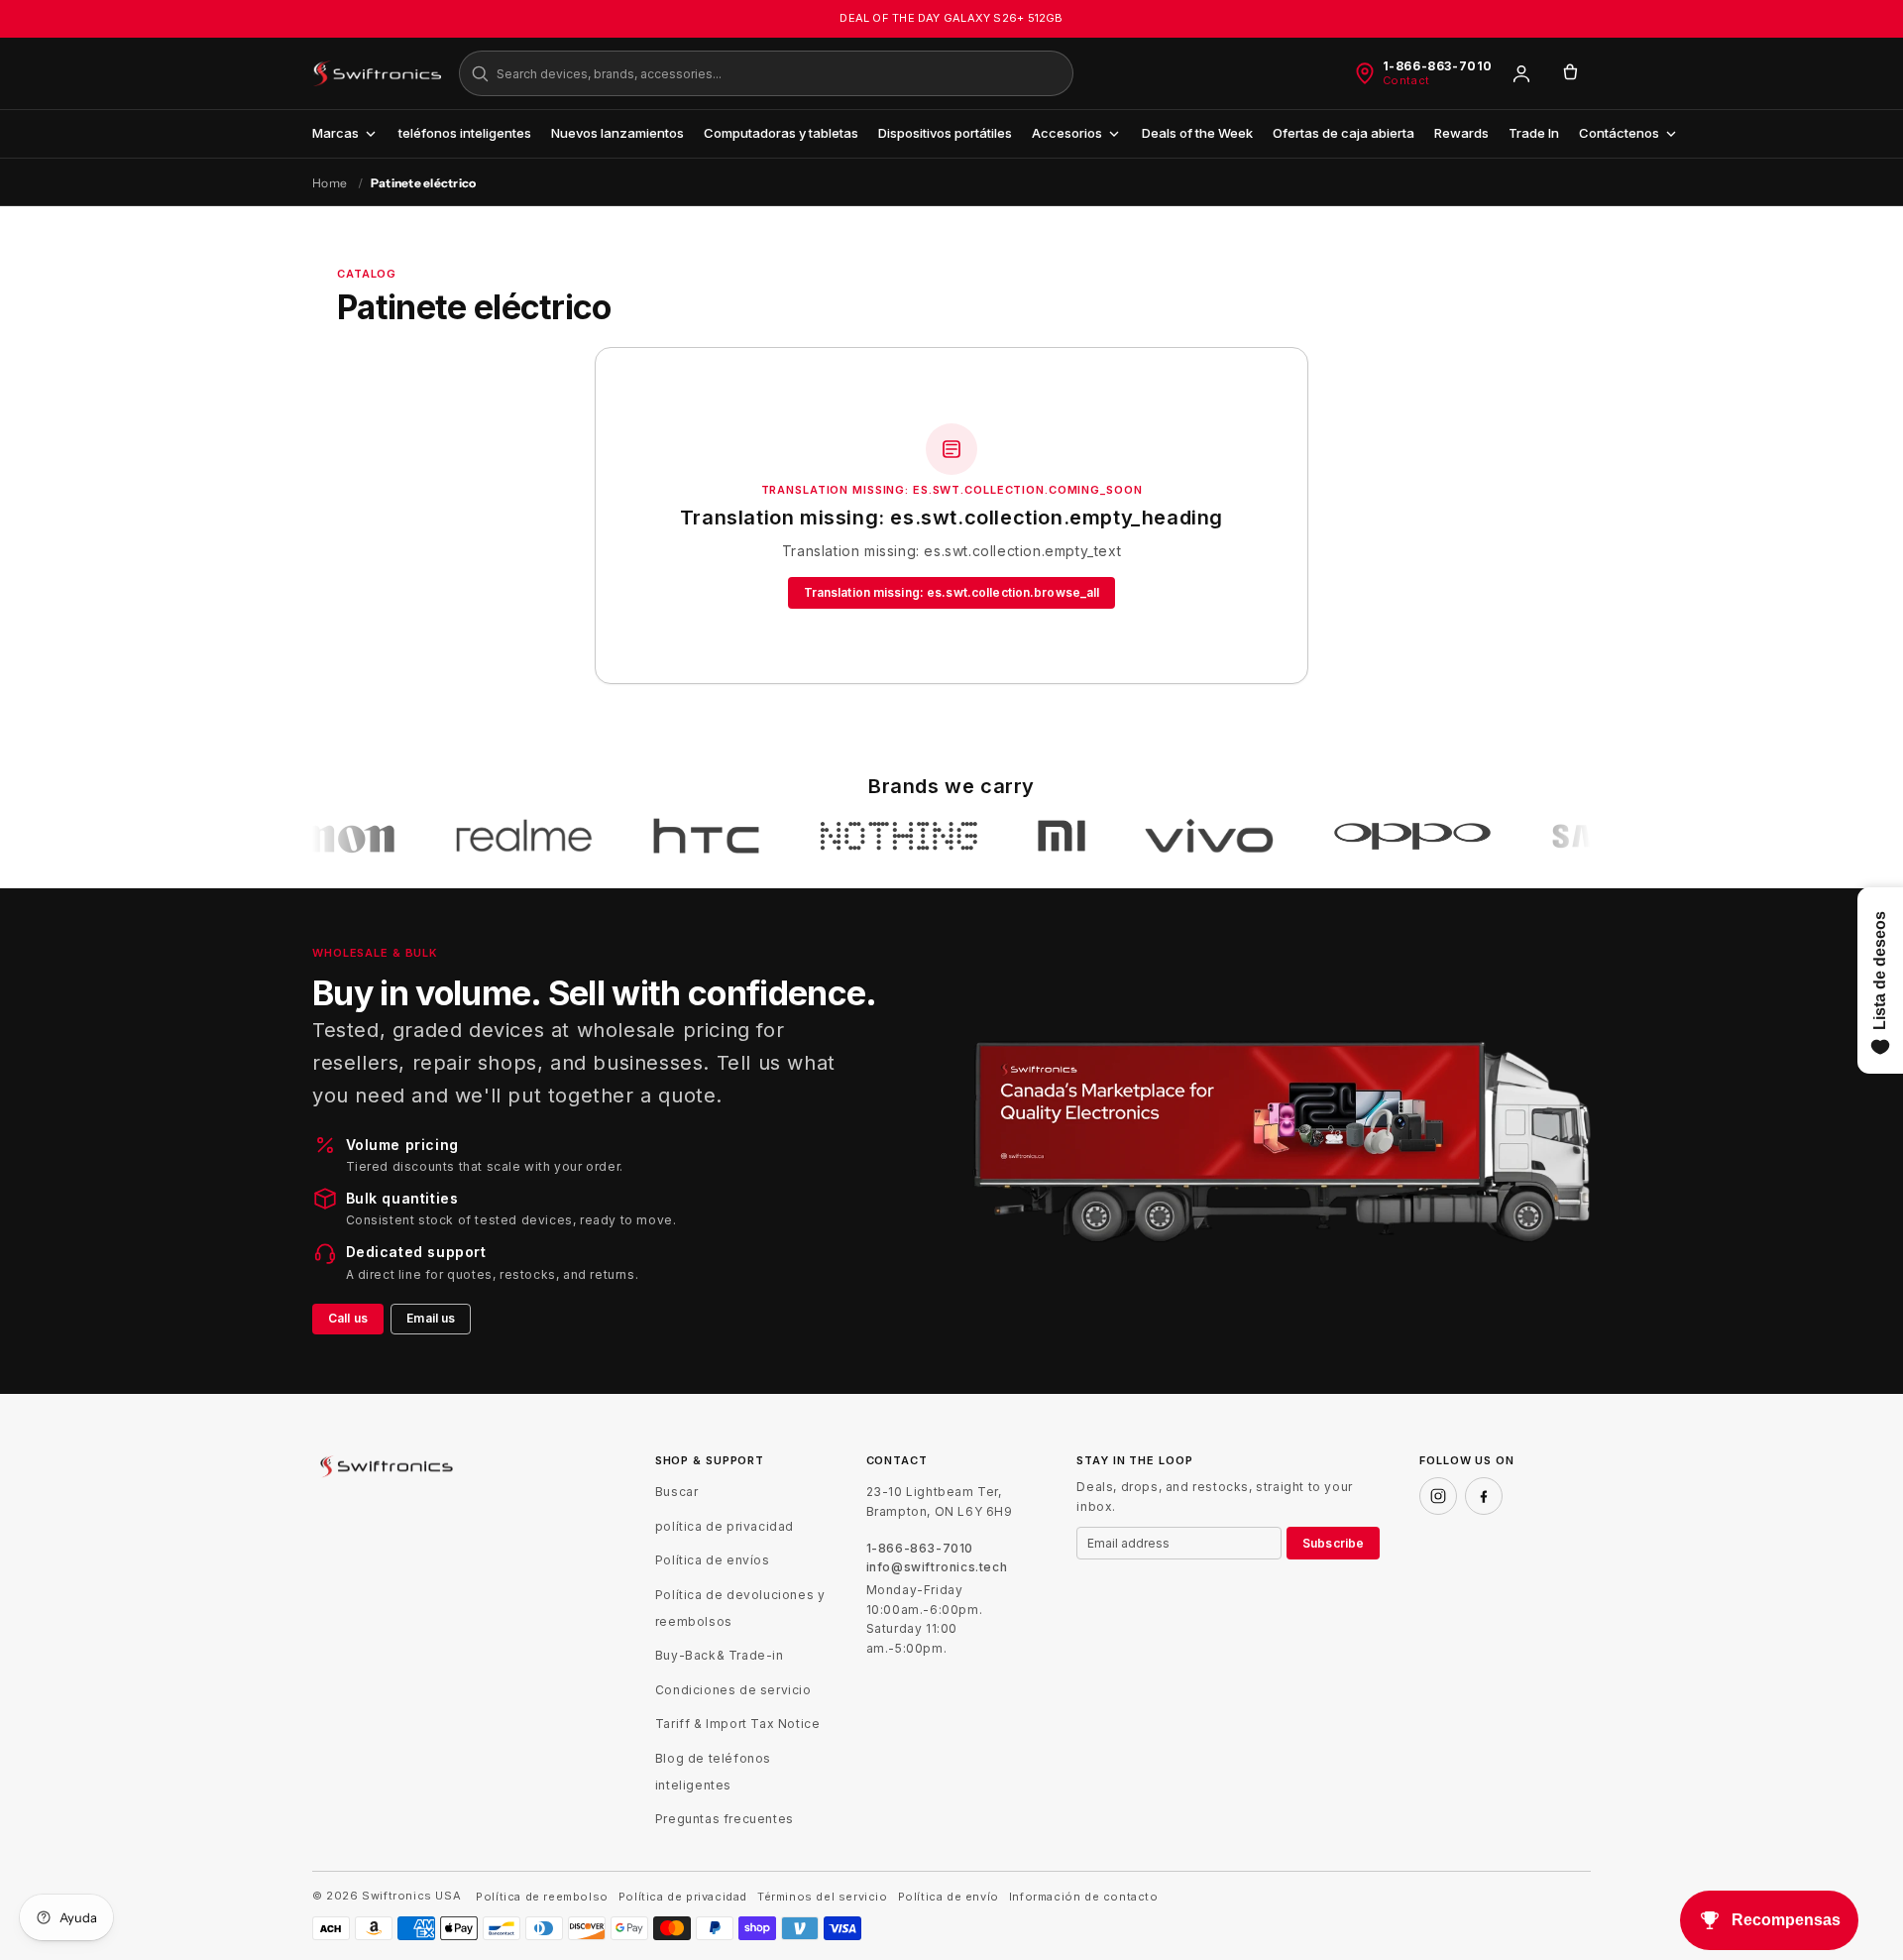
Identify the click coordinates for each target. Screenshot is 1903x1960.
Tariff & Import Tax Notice (738, 1724)
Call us (348, 1318)
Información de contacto (1084, 1897)
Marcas (336, 133)
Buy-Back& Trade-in (720, 1655)
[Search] (480, 73)
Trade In (1534, 133)
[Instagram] (1438, 1496)
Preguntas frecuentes (725, 1819)
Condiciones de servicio (733, 1690)
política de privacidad (725, 1526)
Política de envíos (713, 1560)
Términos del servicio (823, 1897)
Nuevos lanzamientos (617, 133)
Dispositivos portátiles (945, 133)
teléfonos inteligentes (465, 133)
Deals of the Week (1197, 133)
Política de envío (949, 1897)
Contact (1406, 81)
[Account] (1521, 73)
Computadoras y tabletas (781, 133)
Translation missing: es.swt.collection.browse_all (952, 592)
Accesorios (1067, 133)
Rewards (1461, 133)
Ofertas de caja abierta (1343, 133)
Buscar (677, 1492)
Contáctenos (1619, 133)
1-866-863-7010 (1438, 66)
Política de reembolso (542, 1897)
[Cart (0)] (1570, 73)
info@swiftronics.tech (937, 1567)
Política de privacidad (683, 1897)
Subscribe (1333, 1543)
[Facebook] (1484, 1496)
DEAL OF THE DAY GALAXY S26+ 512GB (951, 18)
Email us (431, 1318)
